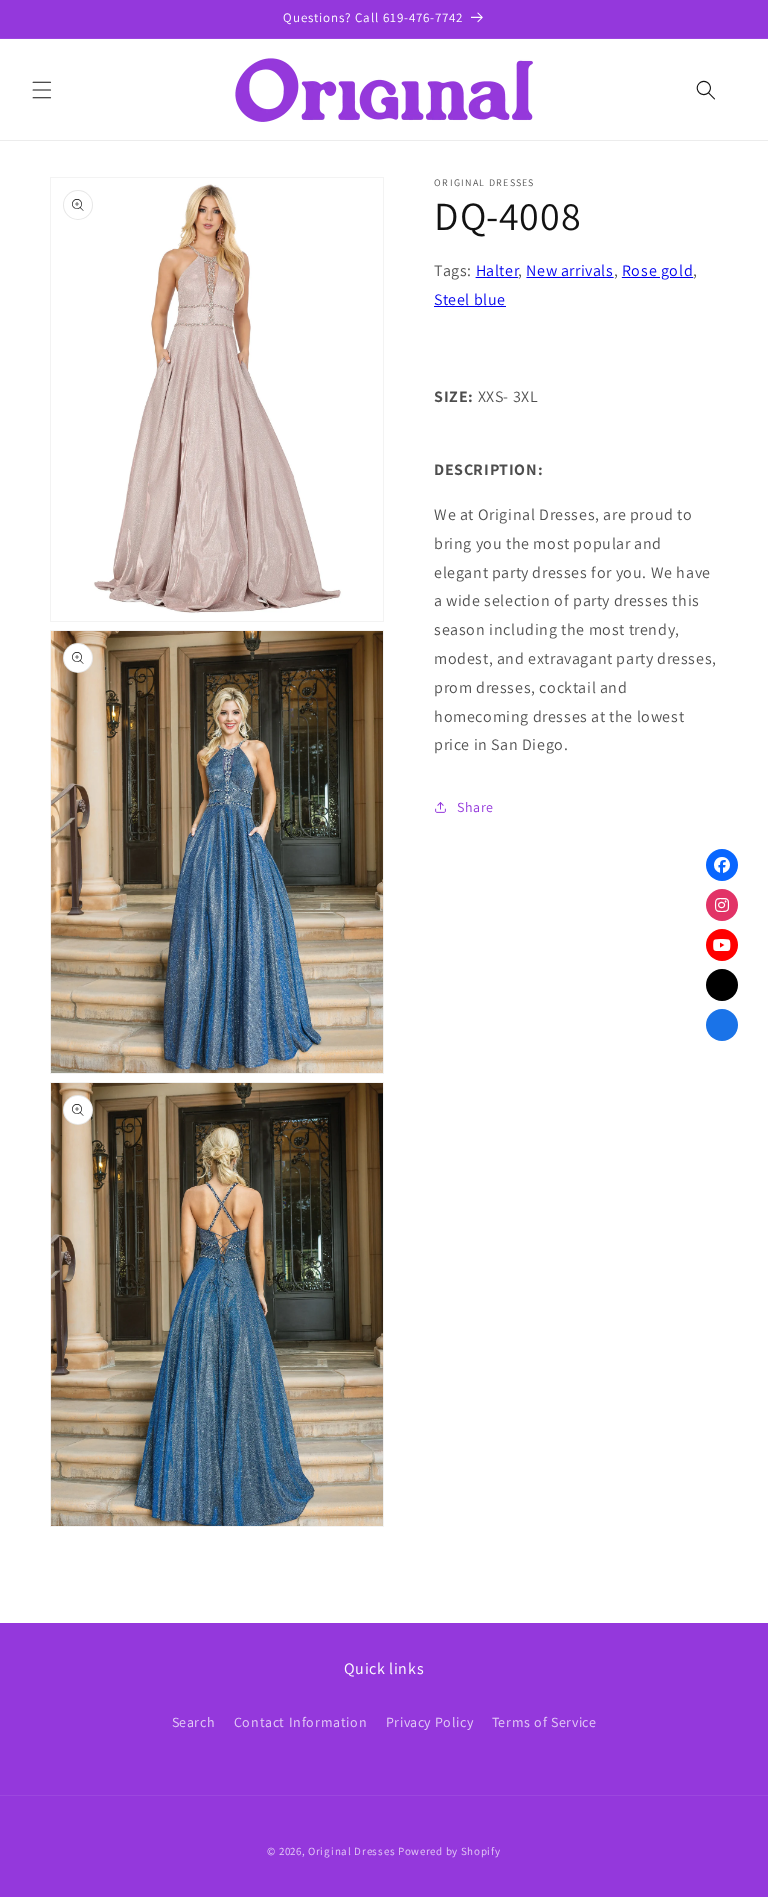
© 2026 (284, 1851)
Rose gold (657, 270)
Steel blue (470, 299)
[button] (42, 90)
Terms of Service (544, 1722)
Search (194, 1722)
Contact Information (300, 1722)
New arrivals (569, 270)
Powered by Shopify (449, 1851)
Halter (497, 270)
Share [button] (475, 807)
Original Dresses (351, 1851)
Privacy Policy (429, 1722)
